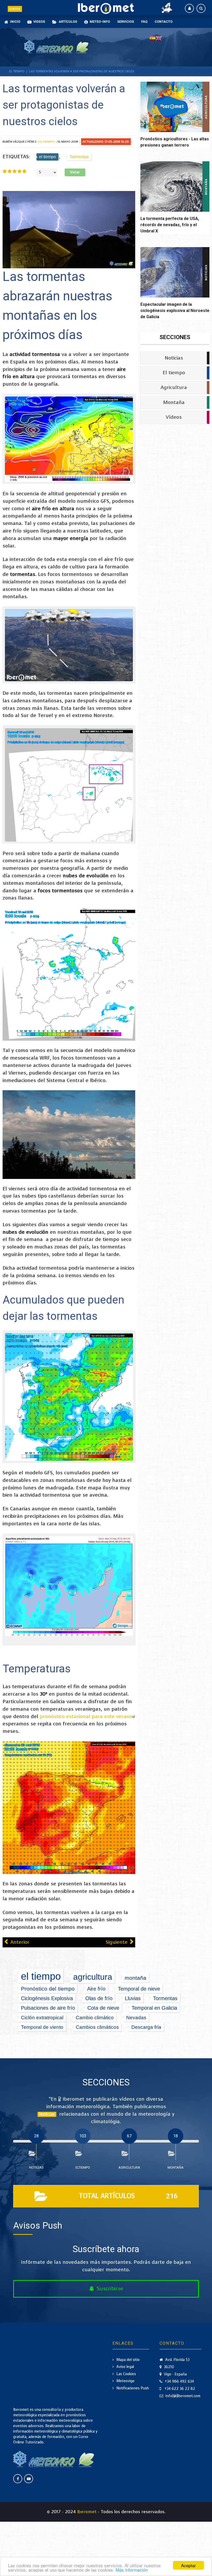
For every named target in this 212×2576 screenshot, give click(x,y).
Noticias (174, 358)
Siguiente (117, 1942)
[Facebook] (18, 2479)
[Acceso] (189, 8)
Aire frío (96, 1989)
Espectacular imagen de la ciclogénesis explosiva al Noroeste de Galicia (175, 311)
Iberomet (87, 2512)
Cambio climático (95, 2017)
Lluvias (133, 1998)
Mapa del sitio (128, 2360)
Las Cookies (126, 2374)
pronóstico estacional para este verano (86, 1716)
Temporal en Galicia (154, 2008)
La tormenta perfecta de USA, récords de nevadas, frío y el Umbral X (170, 225)
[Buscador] (201, 8)
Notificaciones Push (133, 2388)
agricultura (93, 1977)
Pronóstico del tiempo (48, 1989)
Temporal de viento (42, 2027)
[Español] (153, 38)
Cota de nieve (103, 2008)
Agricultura (174, 387)
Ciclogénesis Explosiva (47, 1998)
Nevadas (136, 2017)
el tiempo (47, 157)
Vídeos (174, 417)
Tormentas (79, 157)
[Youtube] (29, 2479)
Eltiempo (47, 142)
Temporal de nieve (139, 1989)
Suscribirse (110, 2289)
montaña (135, 1978)
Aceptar (188, 2565)
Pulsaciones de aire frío (48, 2008)
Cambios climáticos (97, 2027)
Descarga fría (146, 2027)
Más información (132, 2570)
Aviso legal (125, 2367)
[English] (159, 38)
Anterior (19, 1942)
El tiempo (174, 373)
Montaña (174, 402)
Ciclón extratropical (42, 2017)
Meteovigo (125, 2381)
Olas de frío (99, 1998)
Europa (15, 9)
